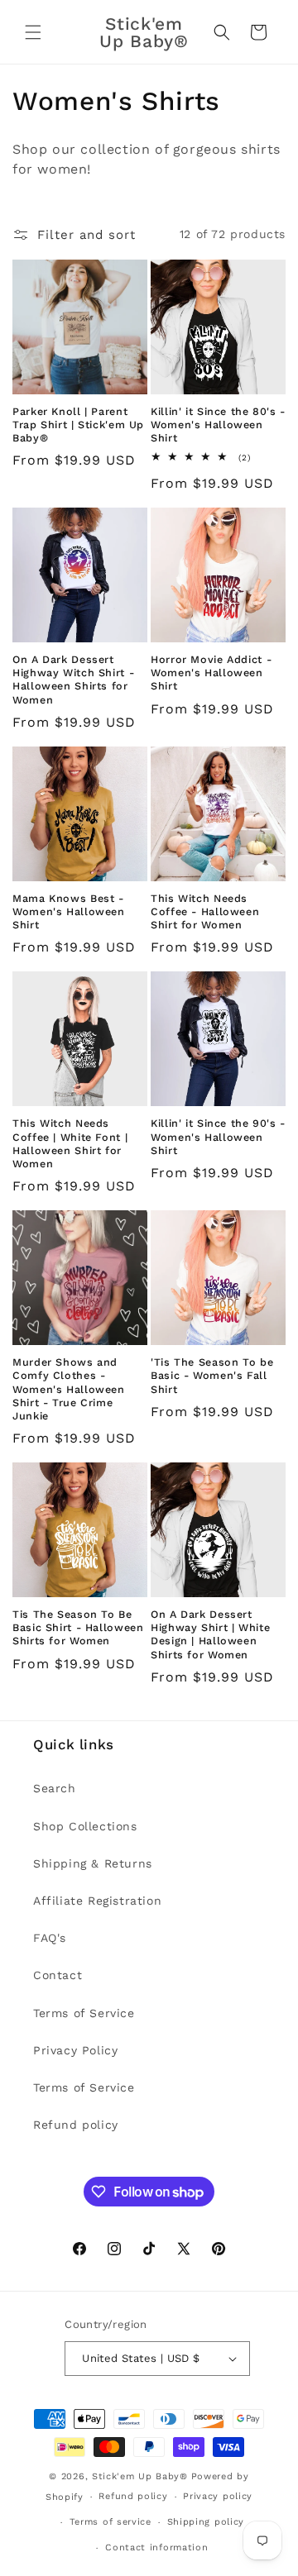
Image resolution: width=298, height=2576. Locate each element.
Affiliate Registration (97, 1901)
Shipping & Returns (93, 1863)
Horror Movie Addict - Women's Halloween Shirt (211, 673)
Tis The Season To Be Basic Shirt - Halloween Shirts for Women (78, 1627)
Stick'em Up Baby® (140, 2476)
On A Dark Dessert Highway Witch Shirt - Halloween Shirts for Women (73, 680)
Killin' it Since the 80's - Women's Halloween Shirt (218, 425)
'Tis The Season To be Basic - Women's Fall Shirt (212, 1375)
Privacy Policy (75, 2050)
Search (55, 1788)
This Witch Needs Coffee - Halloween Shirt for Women (205, 911)
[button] (33, 32)
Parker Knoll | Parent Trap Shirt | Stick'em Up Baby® (78, 425)
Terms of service (111, 2522)
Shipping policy (206, 2522)
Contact (58, 1975)
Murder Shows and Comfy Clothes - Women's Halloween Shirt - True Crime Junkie (69, 1389)
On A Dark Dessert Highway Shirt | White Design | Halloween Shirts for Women (210, 1634)
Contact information (156, 2547)
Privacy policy (218, 2496)
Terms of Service (84, 2013)
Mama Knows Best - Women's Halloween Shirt (69, 911)
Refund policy (76, 2125)
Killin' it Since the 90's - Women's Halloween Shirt (218, 1136)
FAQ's (50, 1938)
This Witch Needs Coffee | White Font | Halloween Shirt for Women (70, 1143)
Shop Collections (85, 1826)
